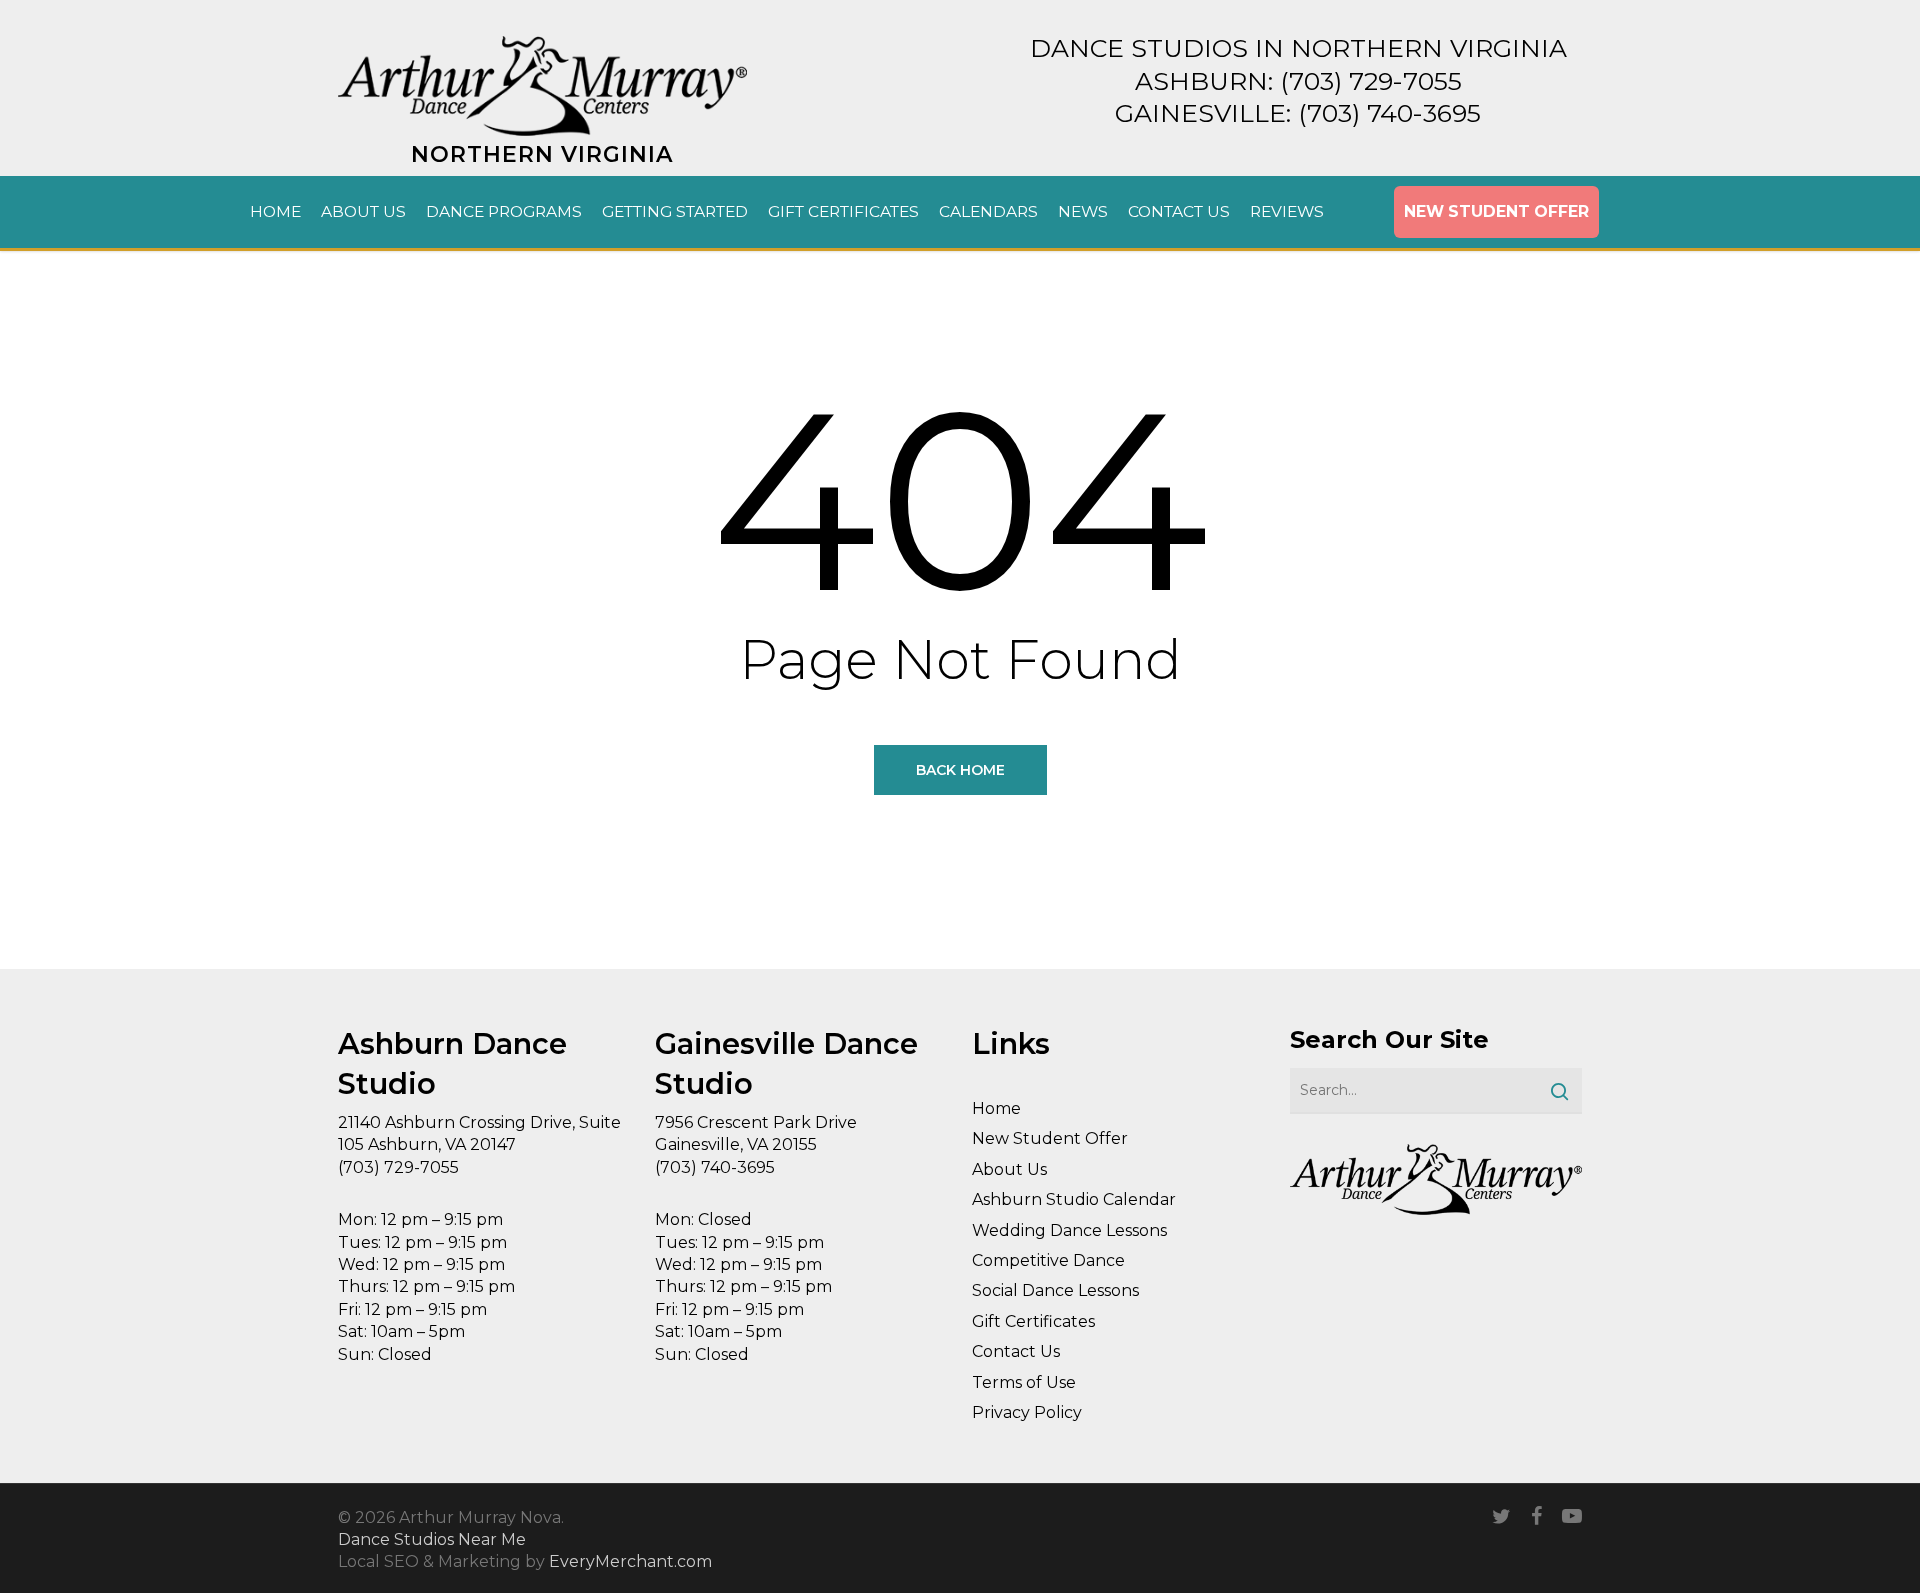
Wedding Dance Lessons (1069, 1230)
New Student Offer (1050, 1138)
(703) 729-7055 (1371, 81)
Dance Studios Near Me (432, 1539)
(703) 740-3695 (1389, 113)
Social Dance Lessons (1055, 1290)
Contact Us (1016, 1351)
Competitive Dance (1048, 1260)
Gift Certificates (1033, 1321)
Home (996, 1108)
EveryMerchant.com (630, 1561)
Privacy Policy (1027, 1412)
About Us (1009, 1169)
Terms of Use (1024, 1382)
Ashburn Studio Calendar (1074, 1199)
